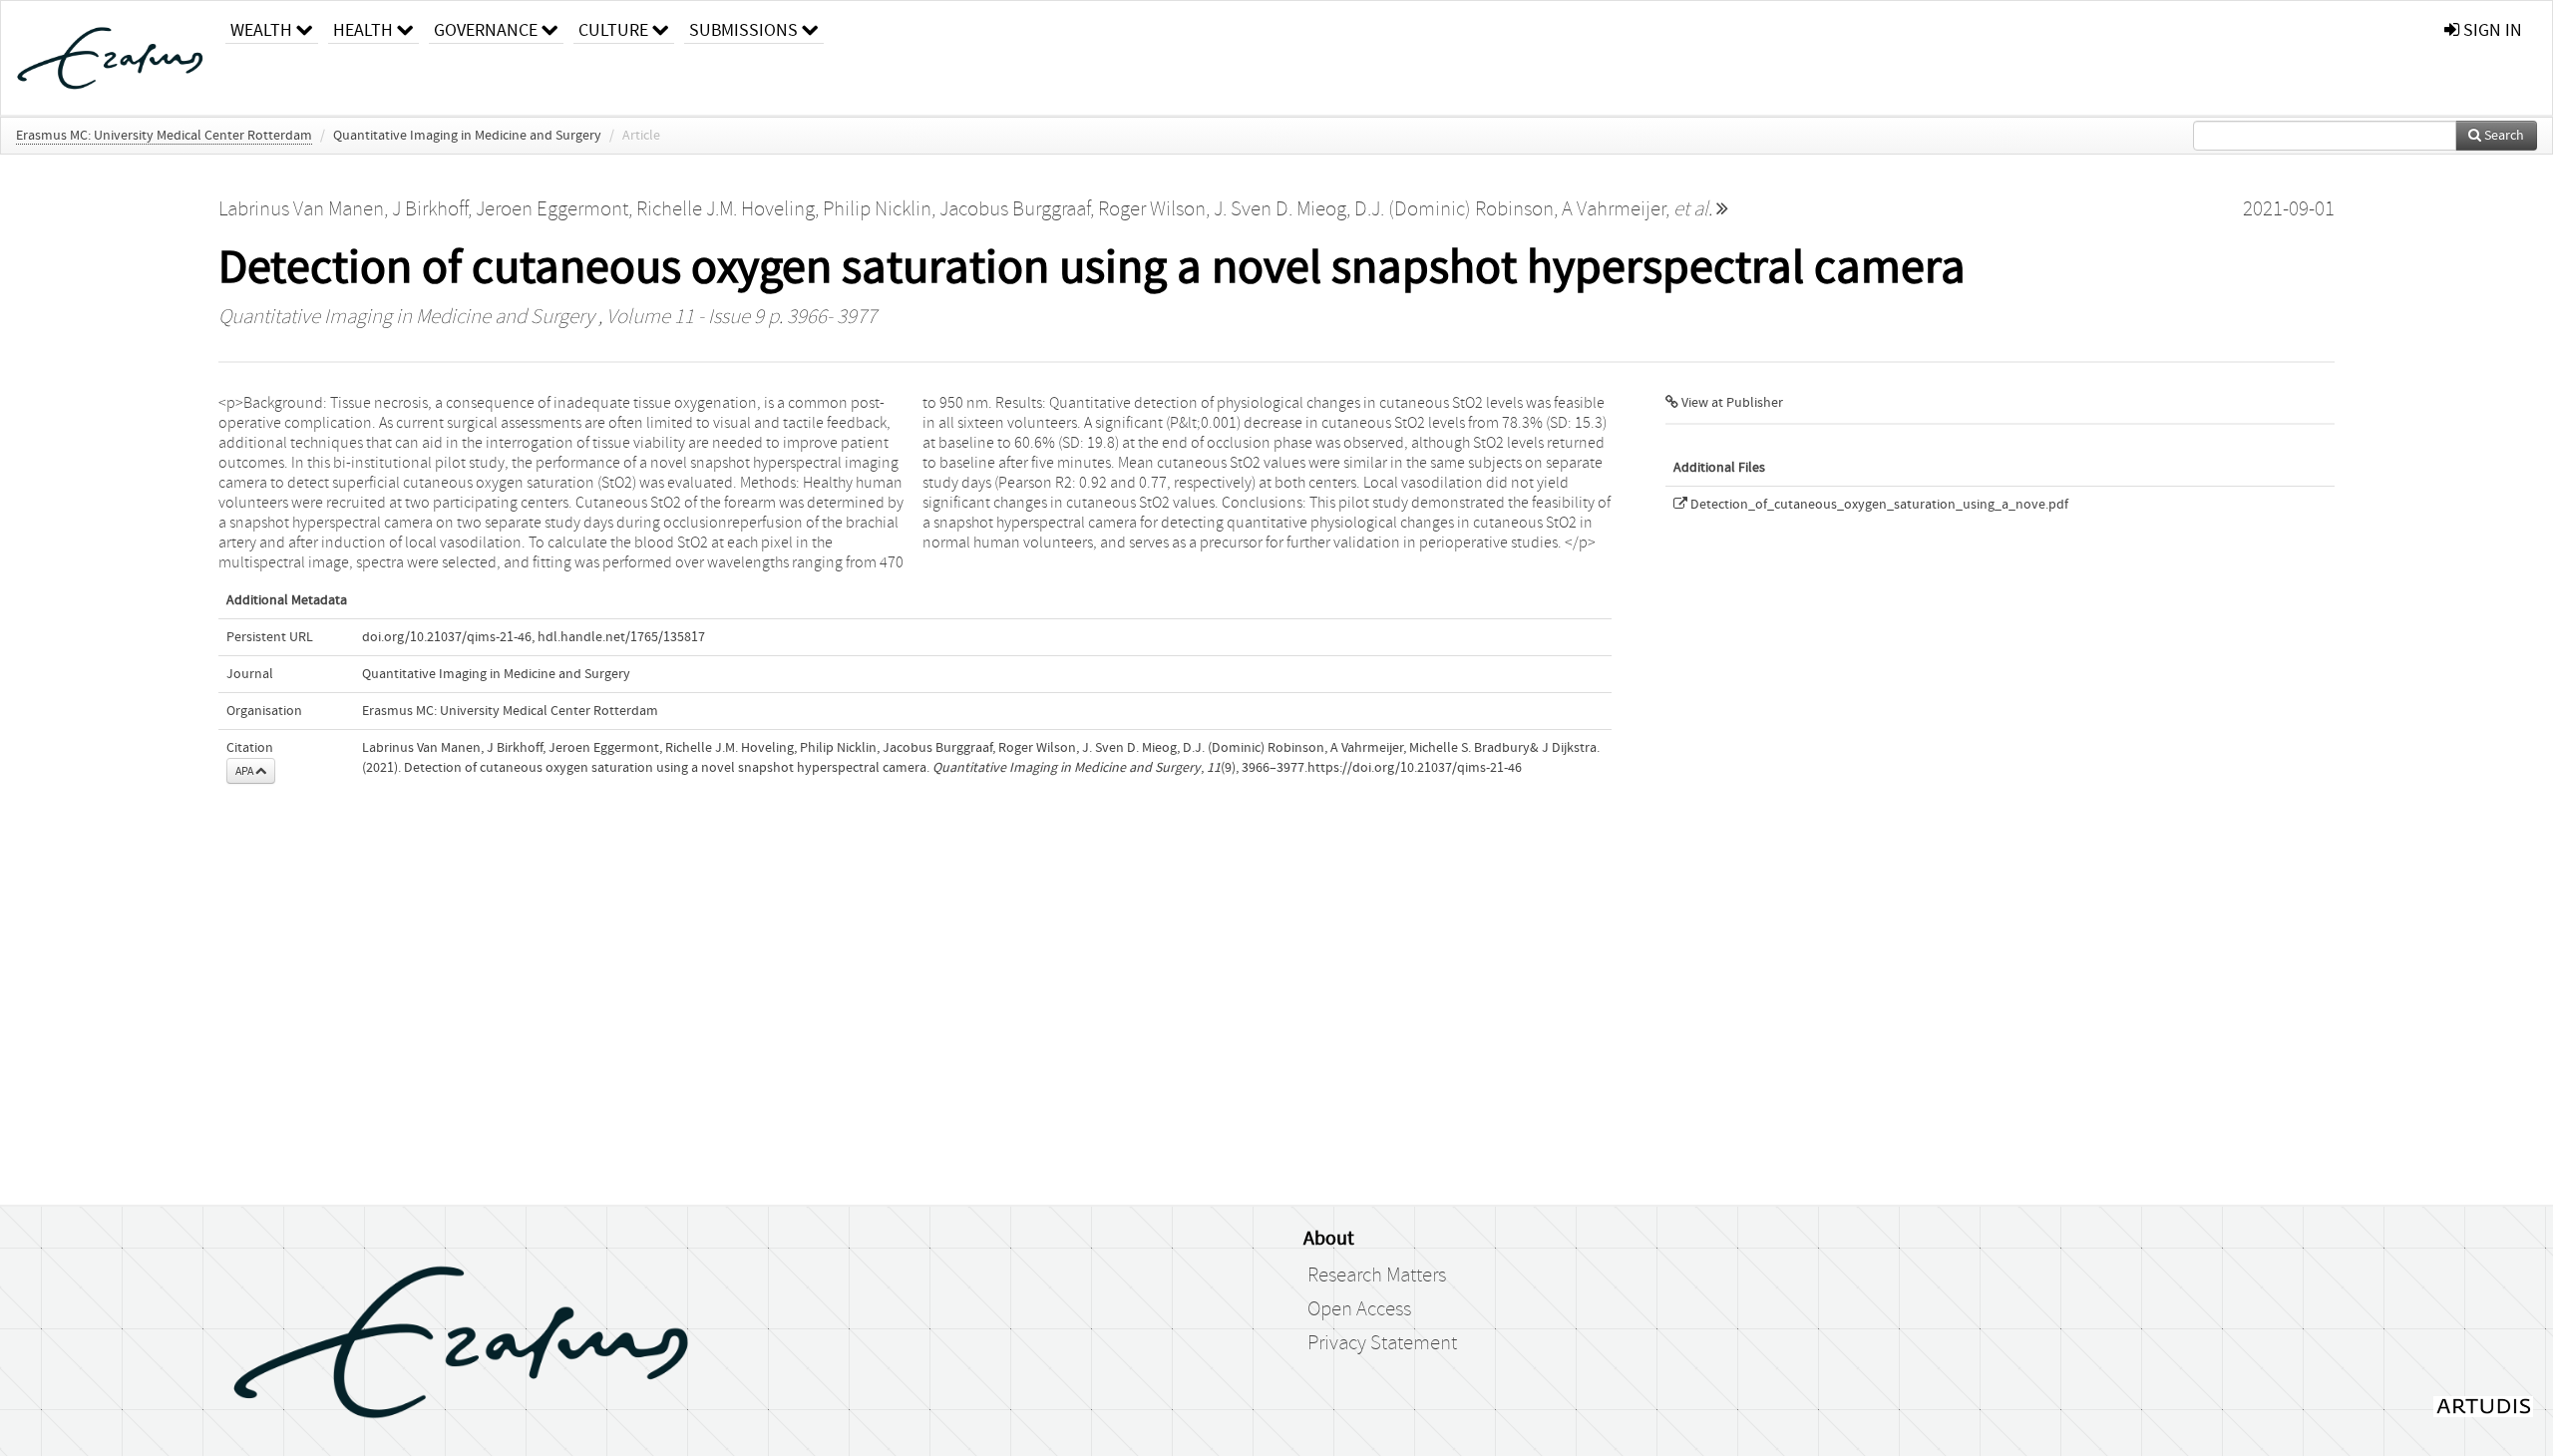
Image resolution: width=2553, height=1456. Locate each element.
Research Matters (1377, 1275)
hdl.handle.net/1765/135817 (621, 637)
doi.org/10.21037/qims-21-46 (447, 637)
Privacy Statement (1382, 1343)
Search (2503, 136)
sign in (2491, 30)
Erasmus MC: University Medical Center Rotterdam (164, 136)
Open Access (1359, 1309)
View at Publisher (1731, 403)
